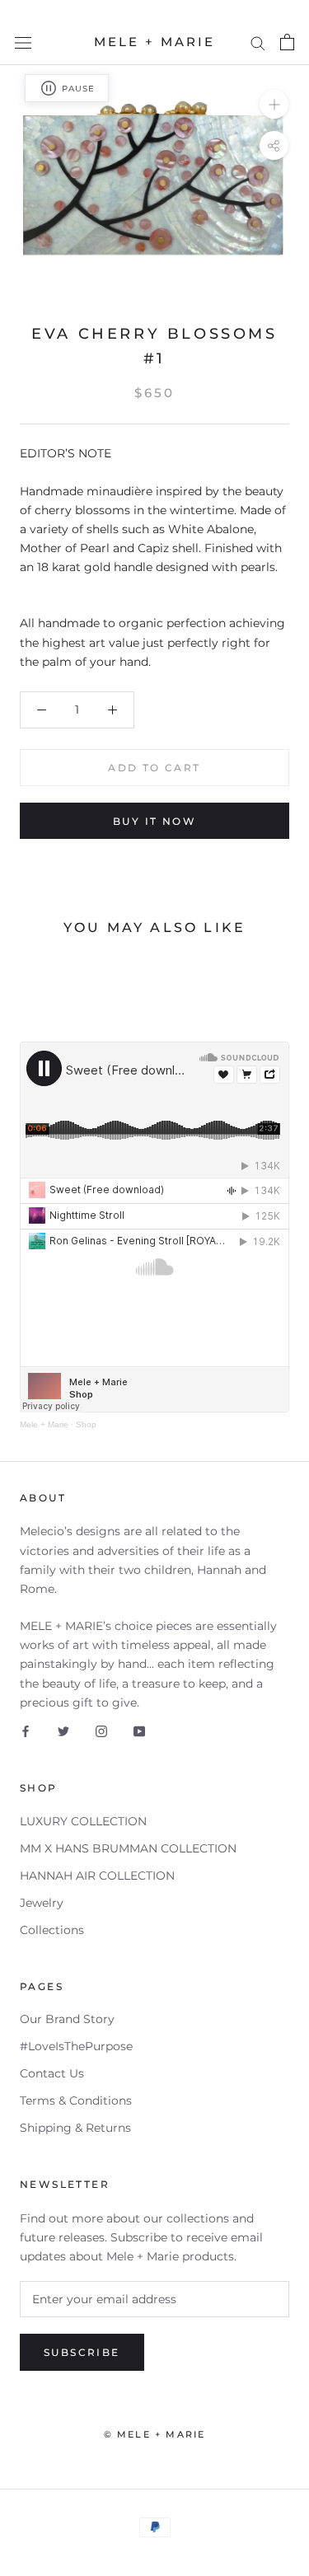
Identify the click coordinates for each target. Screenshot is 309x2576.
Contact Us (52, 2073)
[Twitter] (63, 1731)
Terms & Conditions (76, 2101)
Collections (52, 1930)
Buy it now (154, 821)
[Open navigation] (23, 42)
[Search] (258, 42)
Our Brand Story (67, 2019)
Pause (78, 89)
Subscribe (82, 2352)
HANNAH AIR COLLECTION (97, 1876)
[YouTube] (139, 1731)
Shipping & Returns (75, 2128)
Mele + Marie (44, 1424)
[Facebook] (26, 1731)
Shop (86, 1424)
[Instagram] (101, 1731)
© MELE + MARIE (155, 2434)
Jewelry (42, 1903)
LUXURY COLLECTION (83, 1821)
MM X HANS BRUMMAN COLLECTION (128, 1848)
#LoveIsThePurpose (76, 2046)
